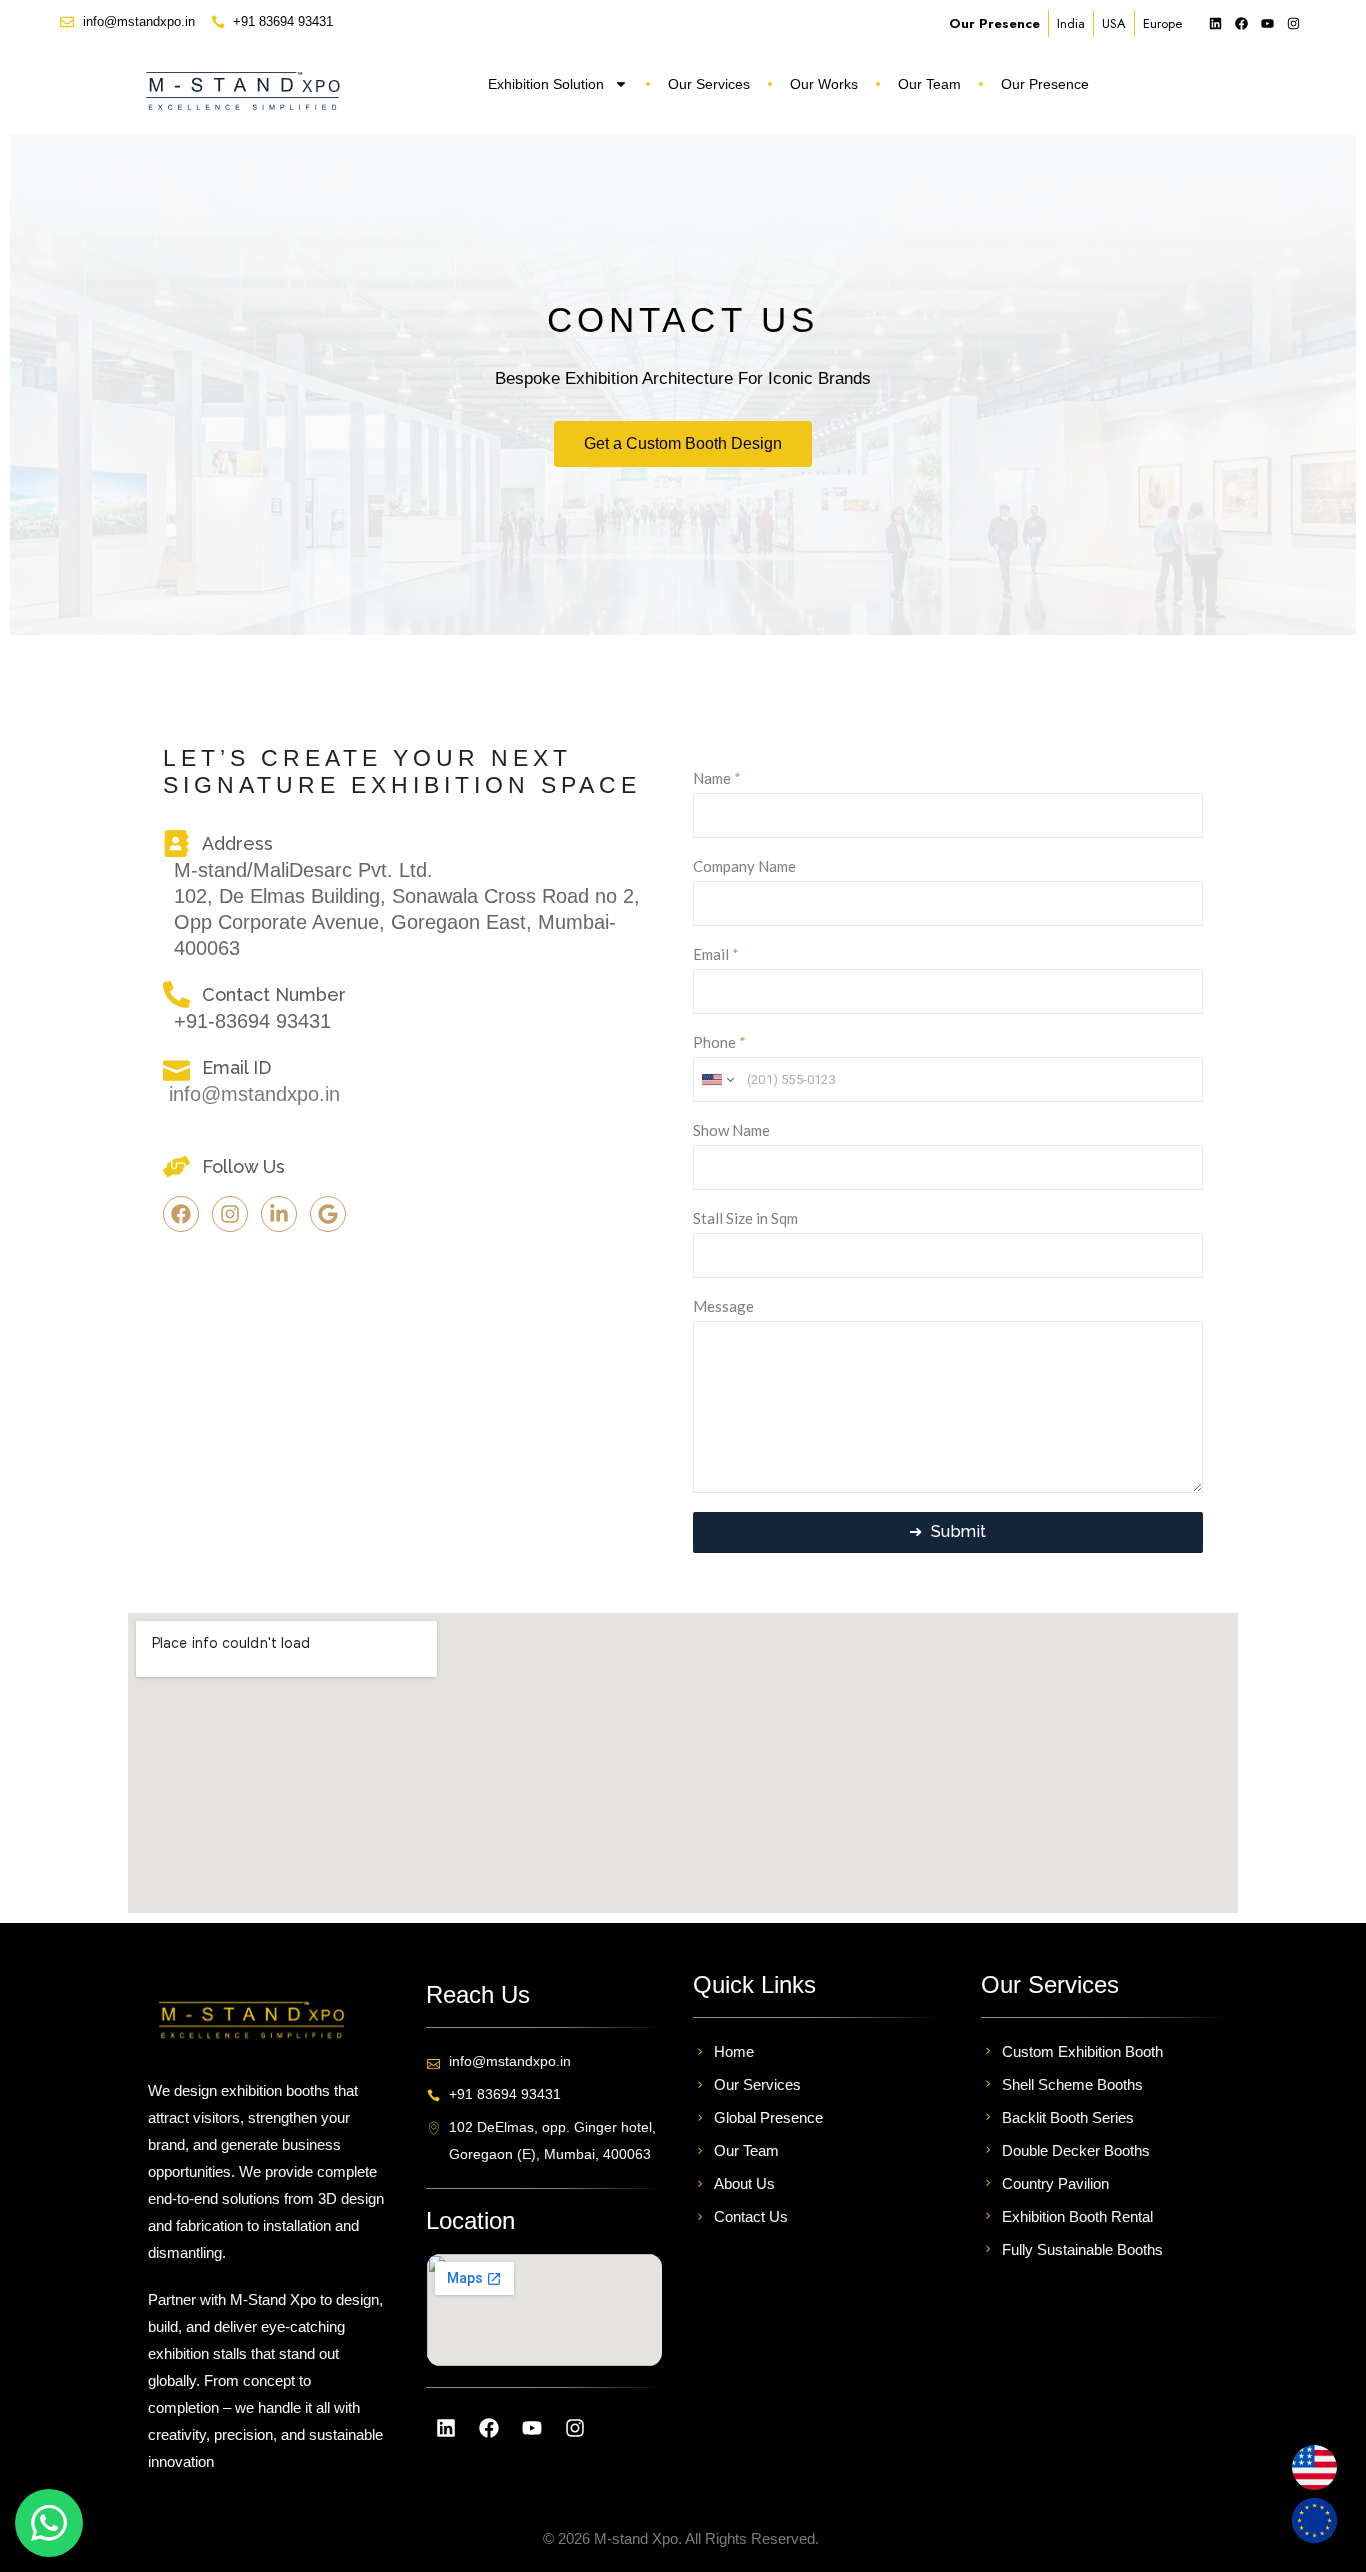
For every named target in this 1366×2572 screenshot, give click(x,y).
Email (716, 954)
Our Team (929, 84)
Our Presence (1045, 84)
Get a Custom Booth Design (683, 443)
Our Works (824, 84)
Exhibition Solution (546, 84)
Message (723, 1306)
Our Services (709, 84)
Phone (719, 1042)
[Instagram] (1293, 23)
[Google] (328, 1214)
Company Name (744, 866)
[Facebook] (1241, 23)
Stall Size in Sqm (745, 1218)
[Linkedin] (1215, 23)
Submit (959, 1531)
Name (717, 778)
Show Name (731, 1130)
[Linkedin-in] (279, 1214)
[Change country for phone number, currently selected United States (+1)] (716, 1079)
